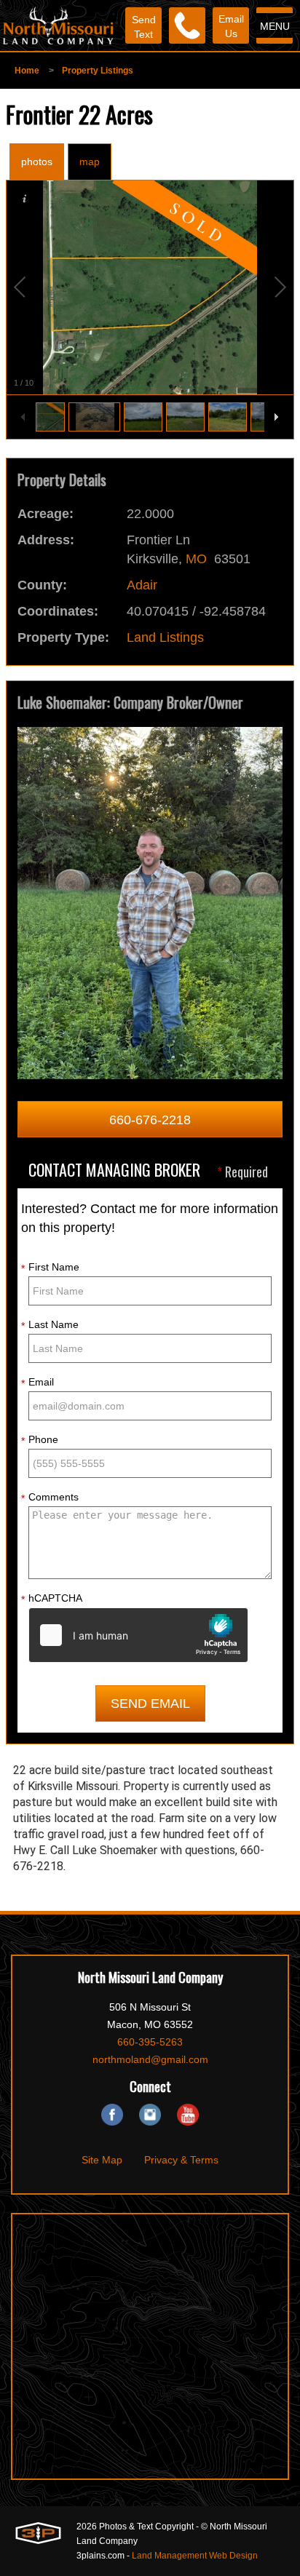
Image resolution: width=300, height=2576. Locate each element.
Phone (40, 1440)
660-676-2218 (150, 1120)
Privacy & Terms (181, 2160)
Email (37, 1383)
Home (27, 71)
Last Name (50, 1325)
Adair (142, 585)
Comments (50, 1498)
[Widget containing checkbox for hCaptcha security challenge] (138, 1635)
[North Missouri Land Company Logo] (58, 25)
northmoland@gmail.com (150, 2059)
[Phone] (187, 25)
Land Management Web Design (195, 2556)
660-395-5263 (150, 2042)
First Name (50, 1268)
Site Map (102, 2160)
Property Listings (98, 71)
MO (196, 559)
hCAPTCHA (52, 1599)
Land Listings (165, 637)
